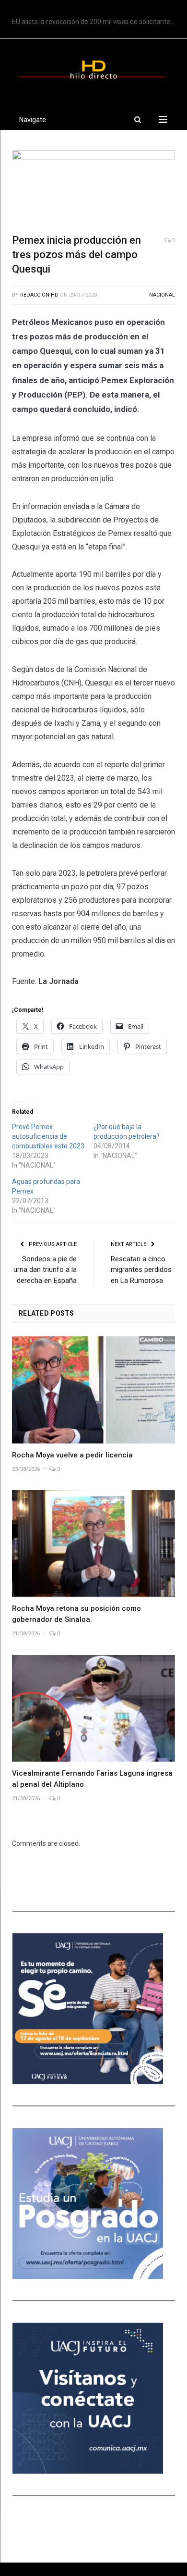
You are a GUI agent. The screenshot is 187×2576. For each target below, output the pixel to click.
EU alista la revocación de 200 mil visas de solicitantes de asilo (96, 22)
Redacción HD (39, 295)
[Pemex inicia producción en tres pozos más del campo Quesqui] (93, 188)
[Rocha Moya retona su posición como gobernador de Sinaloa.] (93, 1543)
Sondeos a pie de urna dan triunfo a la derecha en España (45, 1270)
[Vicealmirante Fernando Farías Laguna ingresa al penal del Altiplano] (93, 1708)
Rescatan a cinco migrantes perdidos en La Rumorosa (141, 1270)
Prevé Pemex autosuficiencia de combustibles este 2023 (48, 1136)
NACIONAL (162, 295)
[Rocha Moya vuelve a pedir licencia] (93, 1390)
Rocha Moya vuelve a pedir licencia (72, 1455)
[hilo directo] (93, 68)
